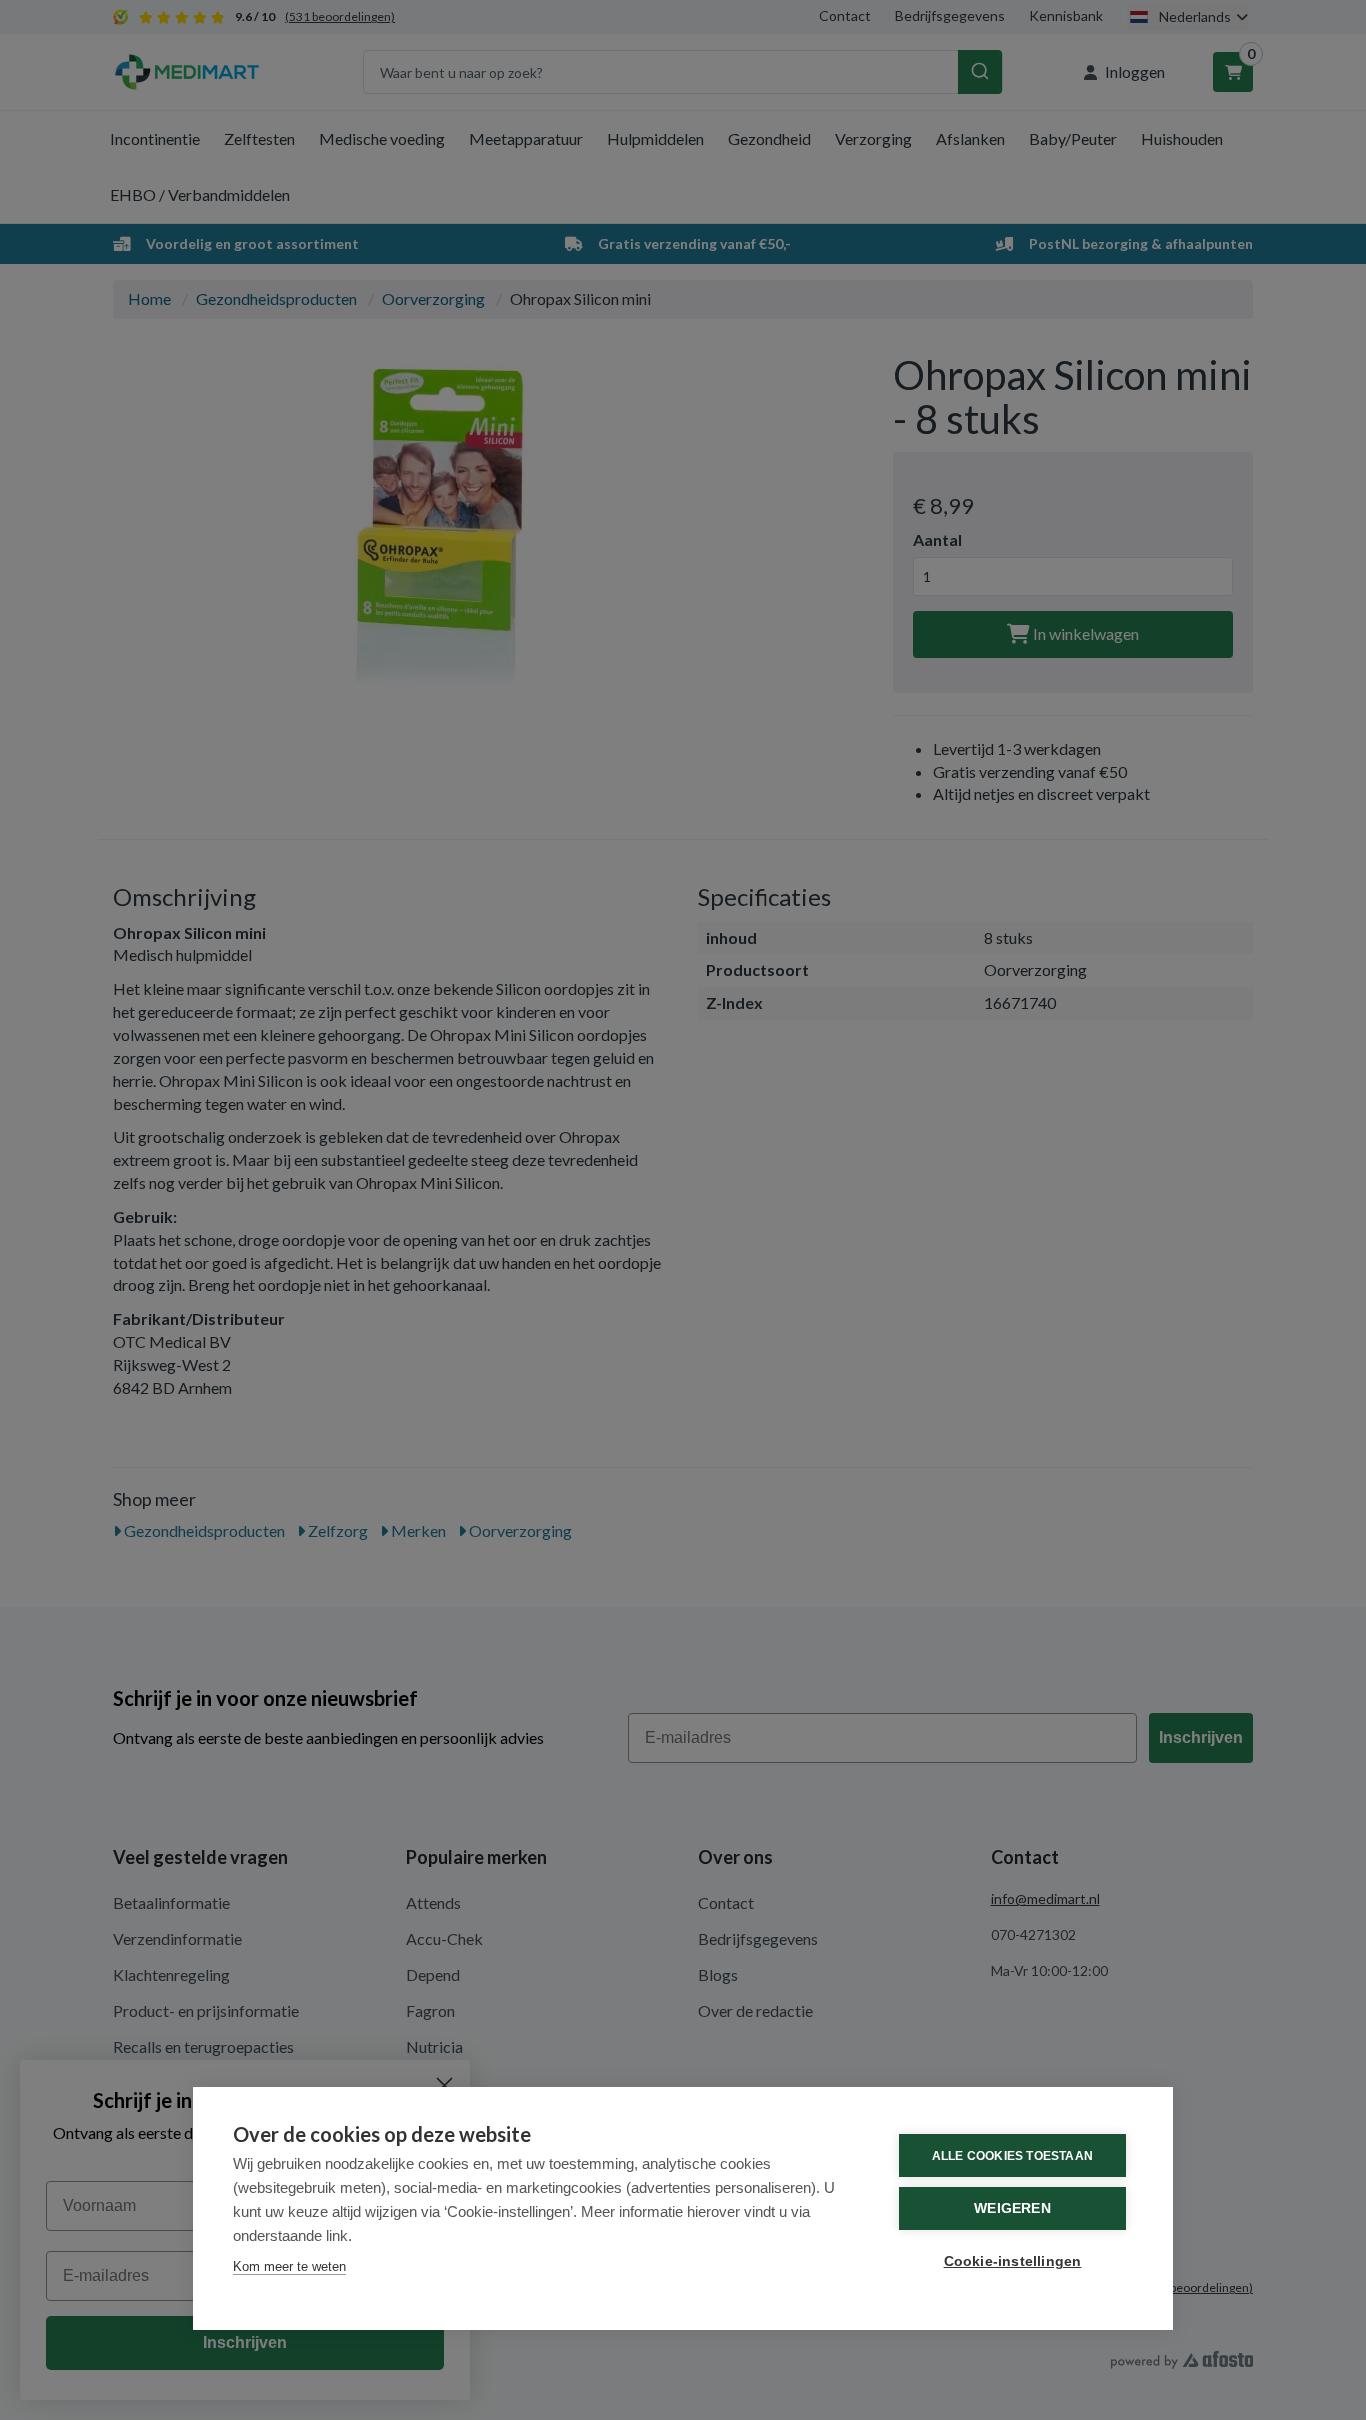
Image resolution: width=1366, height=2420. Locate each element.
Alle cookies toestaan (1012, 2156)
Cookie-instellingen (1013, 2261)
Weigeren (1012, 2208)
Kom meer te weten (289, 2266)
